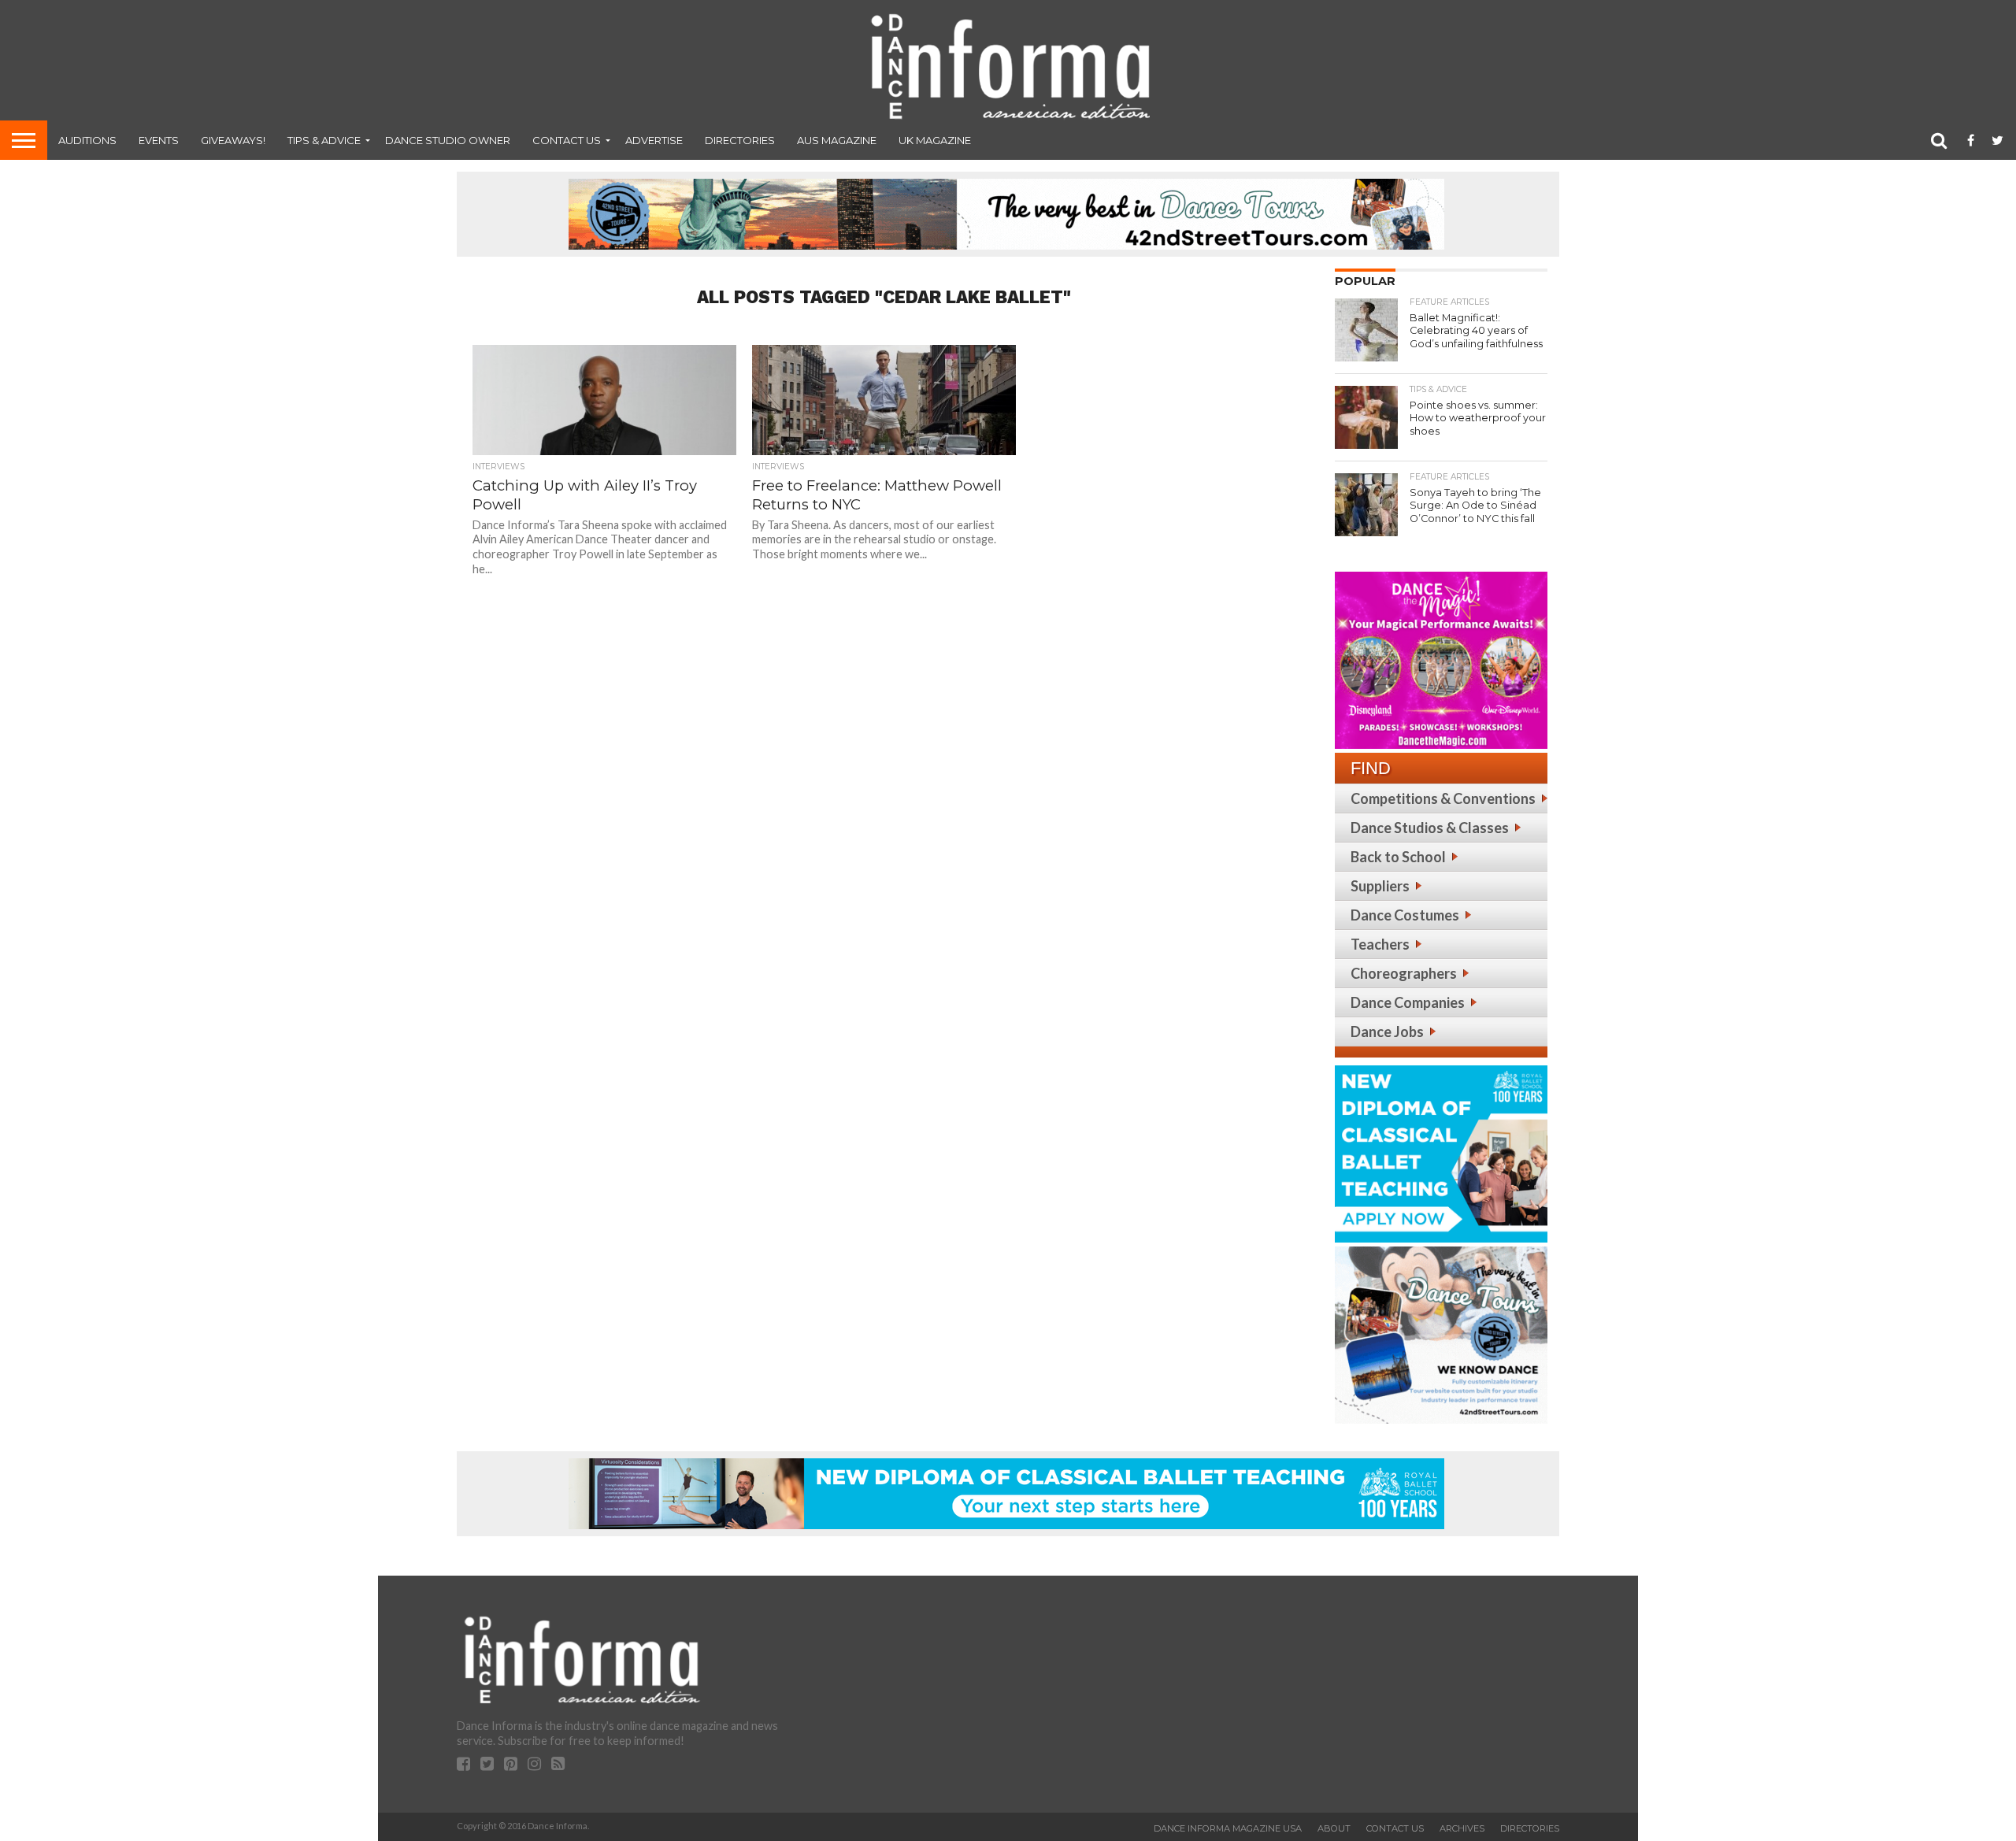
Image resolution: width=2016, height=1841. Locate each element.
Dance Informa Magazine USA (1228, 1828)
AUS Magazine (837, 140)
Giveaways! (233, 140)
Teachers (1380, 944)
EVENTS (159, 140)
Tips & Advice (324, 140)
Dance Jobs (1387, 1032)
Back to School (1398, 857)
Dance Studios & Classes (1430, 828)
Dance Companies (1408, 1002)
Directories (740, 140)
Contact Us (567, 140)
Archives (1462, 1828)
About (1334, 1828)
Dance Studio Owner (448, 140)
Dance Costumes (1405, 915)
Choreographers (1404, 973)
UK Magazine (935, 140)
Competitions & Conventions (1443, 798)
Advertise (654, 140)
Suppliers (1380, 886)
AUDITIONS (87, 140)
